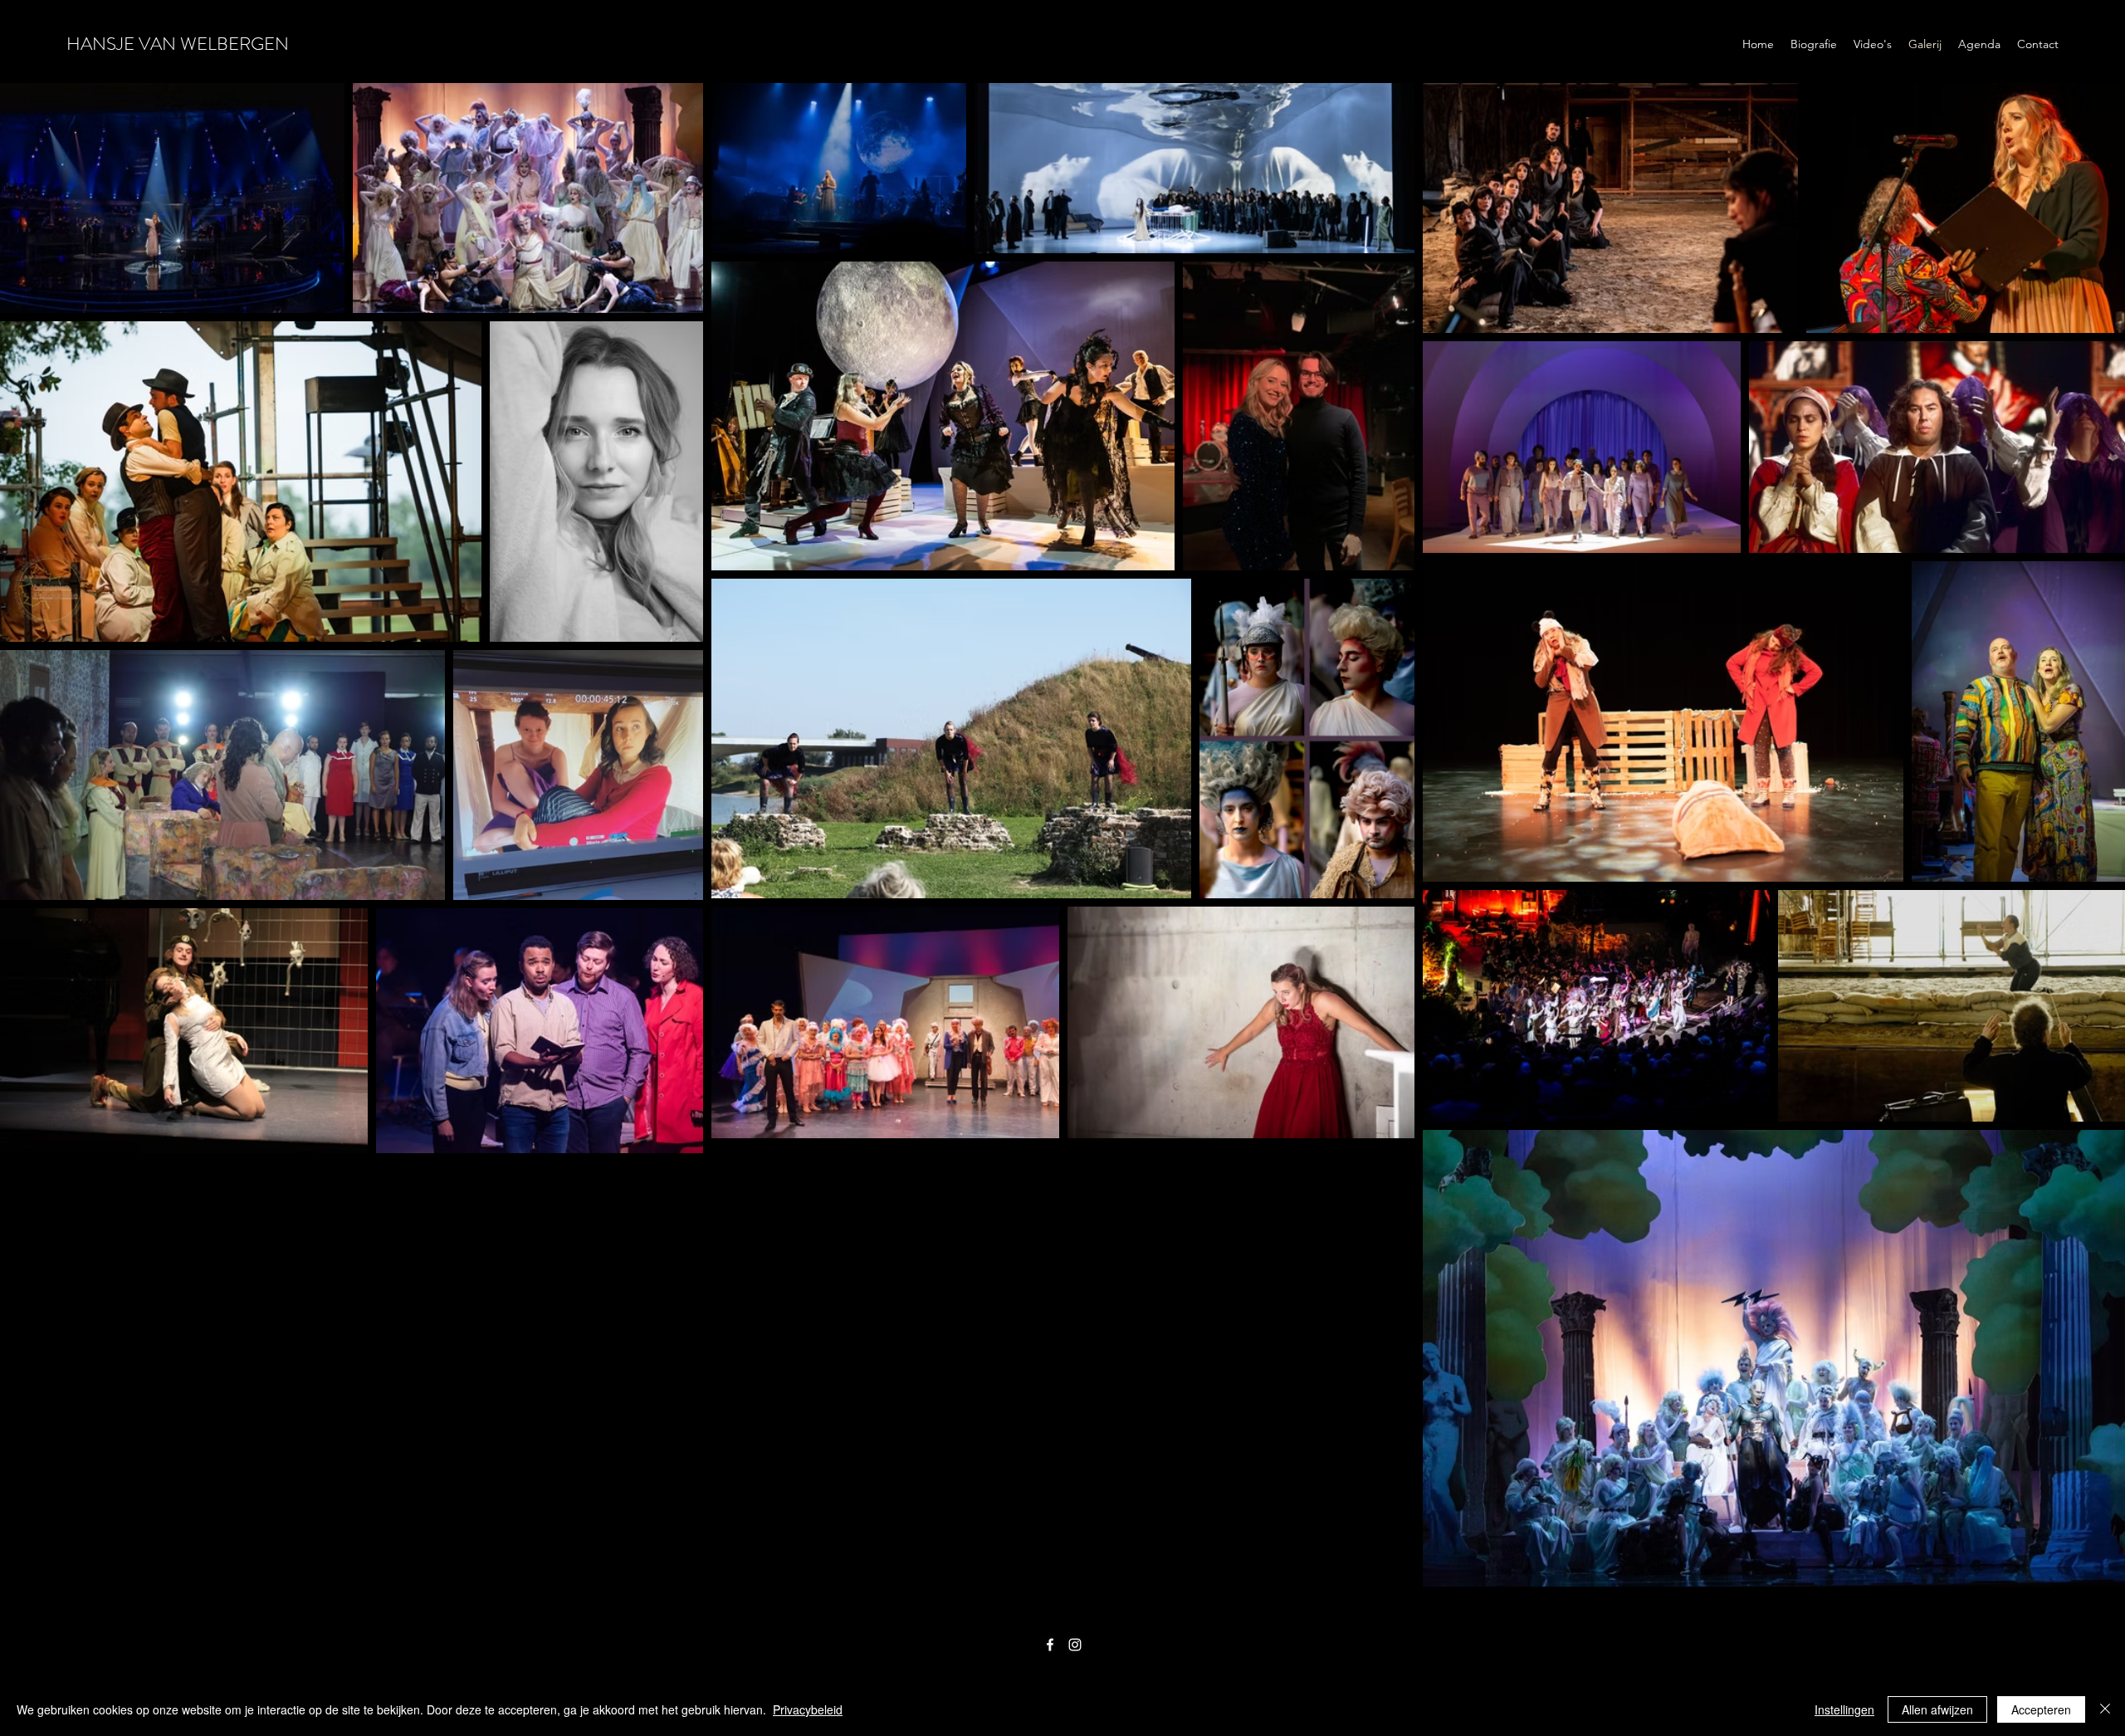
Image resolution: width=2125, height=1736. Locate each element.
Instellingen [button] (1844, 1709)
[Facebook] (1050, 1645)
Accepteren (2041, 1709)
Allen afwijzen (1937, 1709)
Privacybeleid (808, 1709)
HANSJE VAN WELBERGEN (178, 44)
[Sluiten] (2105, 1709)
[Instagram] (1075, 1645)
